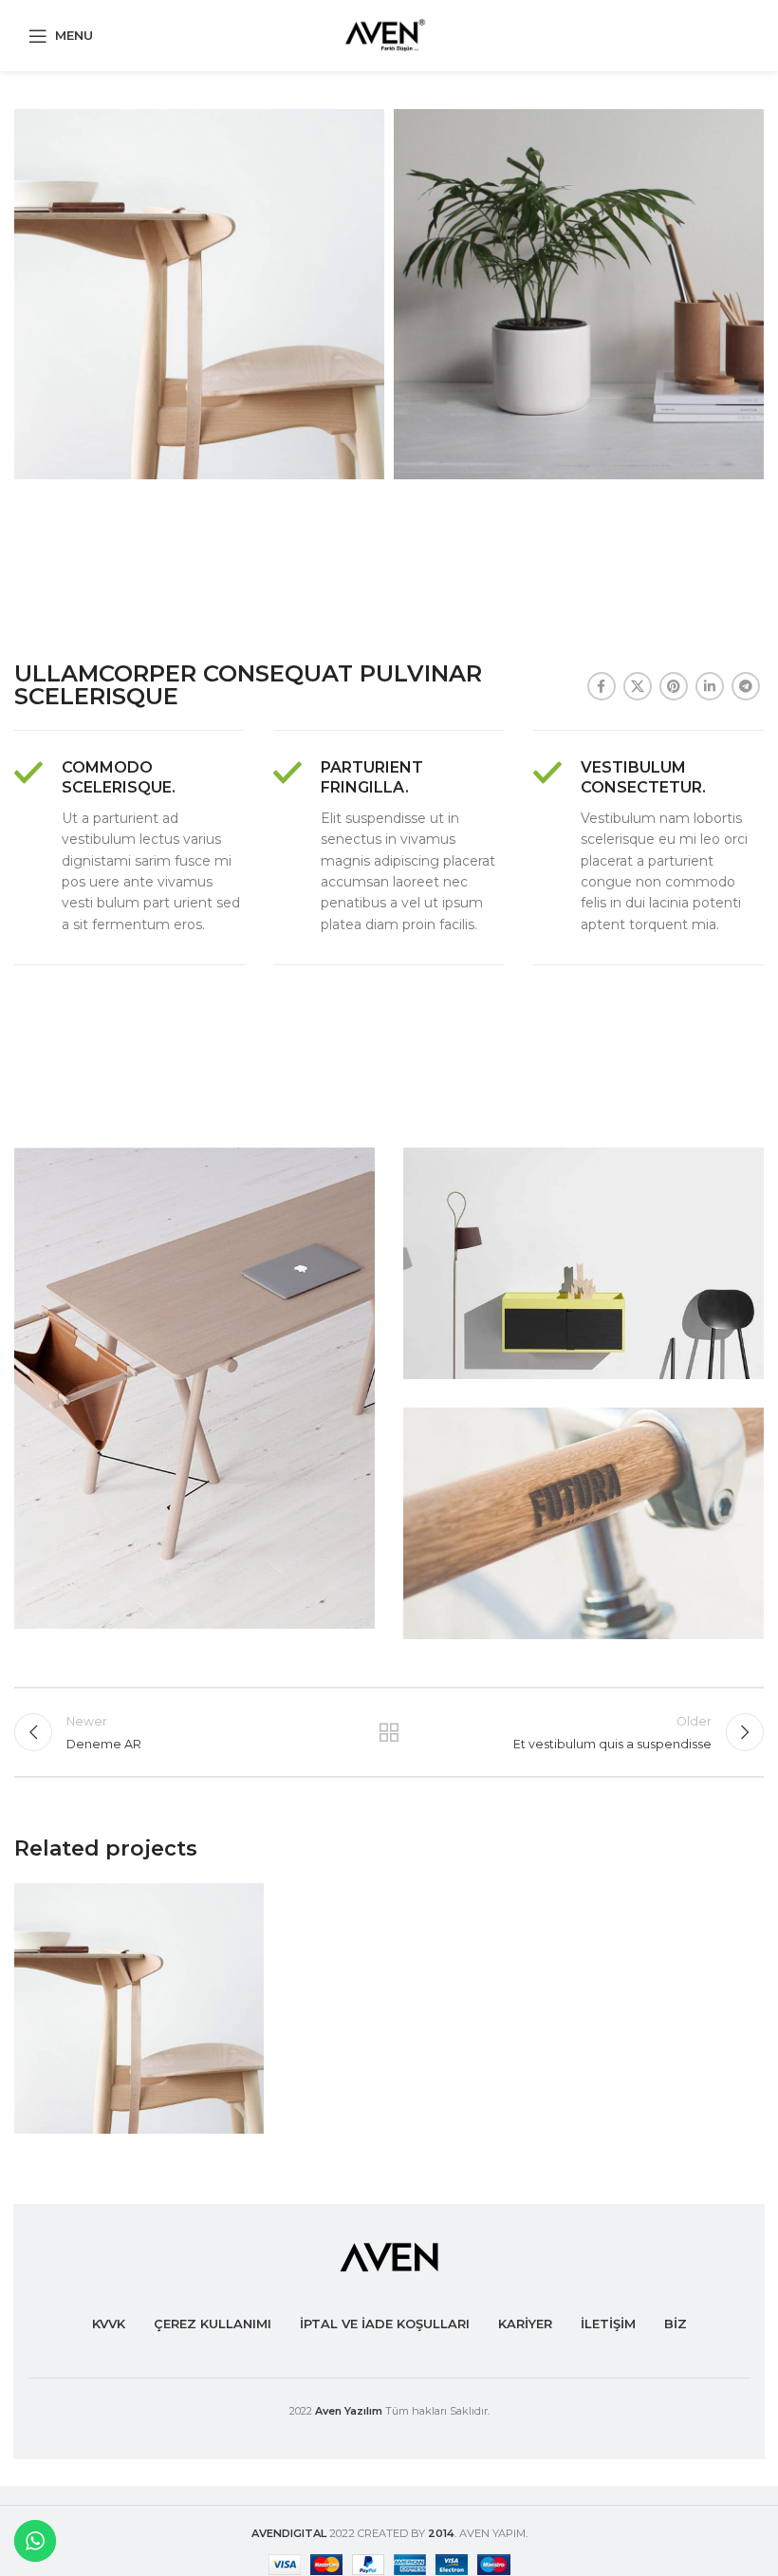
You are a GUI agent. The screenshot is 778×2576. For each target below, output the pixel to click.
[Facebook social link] (602, 686)
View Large (247, 1900)
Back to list (389, 1732)
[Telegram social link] (746, 686)
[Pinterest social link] (674, 686)
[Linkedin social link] (710, 686)
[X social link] (638, 686)
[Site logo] (389, 34)
